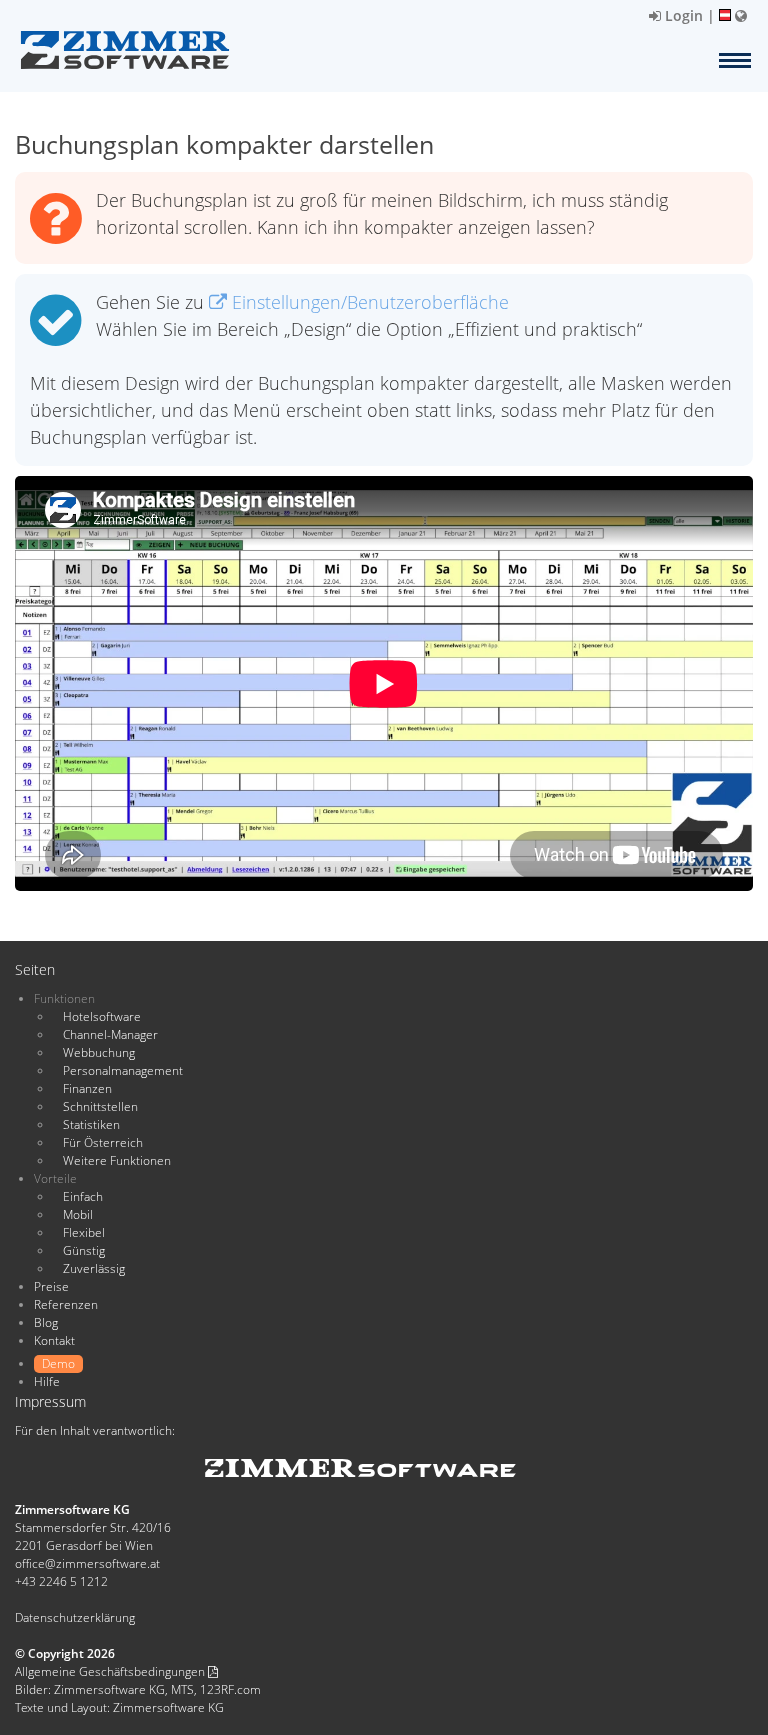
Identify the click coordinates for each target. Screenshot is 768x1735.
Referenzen (66, 1304)
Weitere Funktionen (117, 1160)
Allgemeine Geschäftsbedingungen (111, 1671)
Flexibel (84, 1232)
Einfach (83, 1196)
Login (682, 15)
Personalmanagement (123, 1070)
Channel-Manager (110, 1034)
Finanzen (87, 1088)
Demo (58, 1363)
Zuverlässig (94, 1268)
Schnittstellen (100, 1106)
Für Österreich (103, 1142)
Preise (51, 1286)
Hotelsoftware (102, 1016)
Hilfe (47, 1381)
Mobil (78, 1214)
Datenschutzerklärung (75, 1617)
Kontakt (54, 1340)
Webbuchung (99, 1052)
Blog (46, 1322)
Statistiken (91, 1124)
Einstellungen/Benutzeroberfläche (368, 302)
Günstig (84, 1250)
